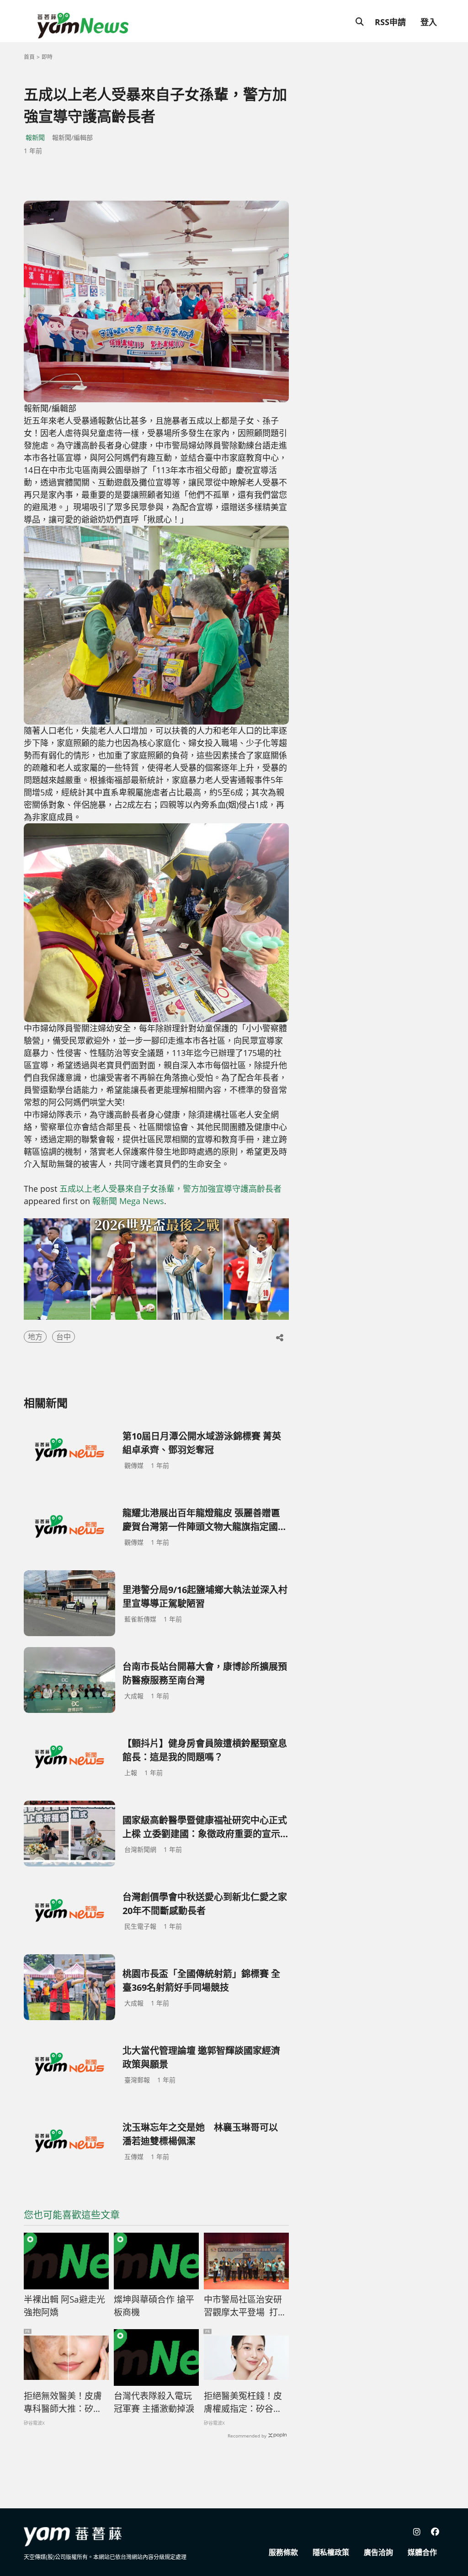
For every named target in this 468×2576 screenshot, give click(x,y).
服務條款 (283, 2552)
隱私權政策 (331, 2552)
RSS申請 (390, 22)
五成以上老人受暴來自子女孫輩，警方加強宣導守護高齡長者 (170, 1189)
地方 (35, 1337)
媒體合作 (422, 2552)
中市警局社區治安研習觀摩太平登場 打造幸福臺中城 (245, 2306)
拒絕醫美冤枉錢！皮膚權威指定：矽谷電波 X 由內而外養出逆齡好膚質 (243, 2403)
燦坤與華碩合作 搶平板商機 (154, 2306)
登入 (429, 22)
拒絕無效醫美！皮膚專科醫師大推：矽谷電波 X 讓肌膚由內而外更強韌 (63, 2403)
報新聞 (35, 137)
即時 (47, 57)
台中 (64, 1337)
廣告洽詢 (378, 2552)
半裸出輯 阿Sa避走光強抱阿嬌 (64, 2306)
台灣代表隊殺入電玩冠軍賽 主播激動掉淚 (154, 2403)
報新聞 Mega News (128, 1201)
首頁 (29, 57)
